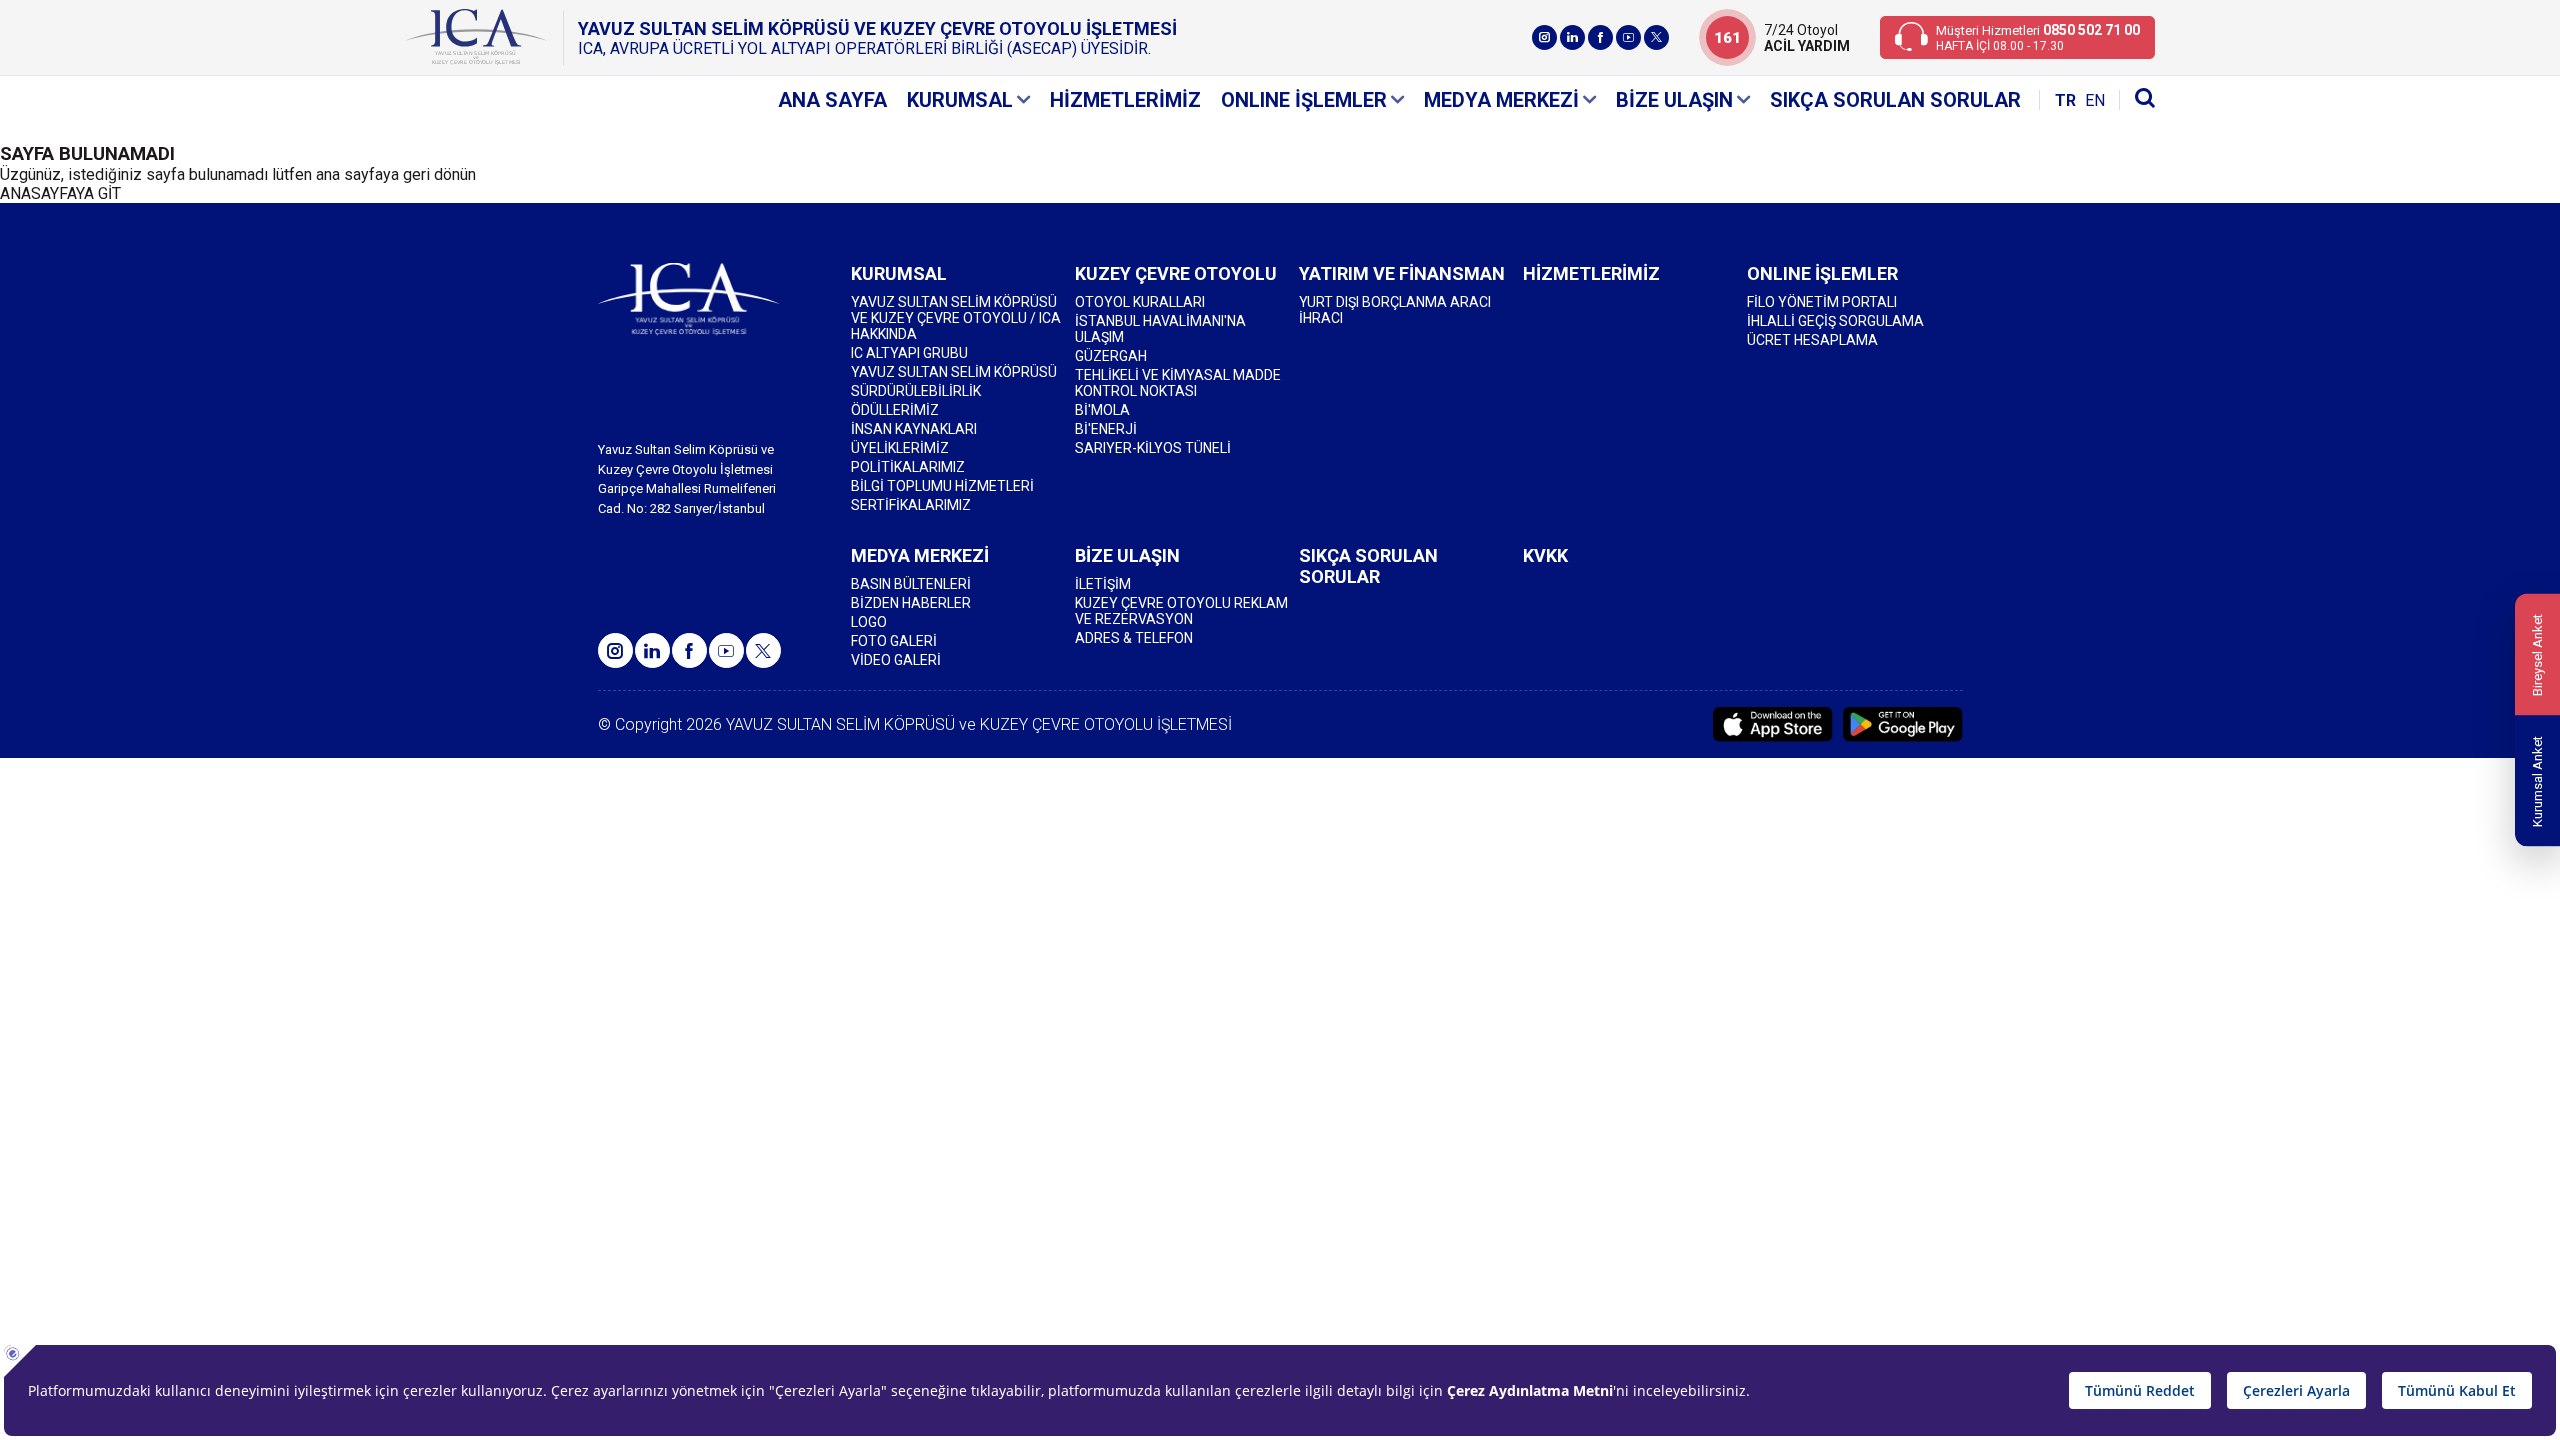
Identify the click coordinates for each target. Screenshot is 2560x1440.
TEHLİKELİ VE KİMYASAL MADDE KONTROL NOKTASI (1178, 383)
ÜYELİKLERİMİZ (900, 448)
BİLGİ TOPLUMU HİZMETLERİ (942, 486)
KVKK (1545, 555)
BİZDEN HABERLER (911, 603)
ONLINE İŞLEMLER (1304, 100)
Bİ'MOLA (1102, 410)
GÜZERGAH (1111, 356)
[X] (1656, 37)
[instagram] (1544, 37)
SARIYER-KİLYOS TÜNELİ (1153, 448)
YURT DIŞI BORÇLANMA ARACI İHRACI (1395, 310)
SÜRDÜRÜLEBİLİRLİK (916, 391)
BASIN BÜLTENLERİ (911, 584)
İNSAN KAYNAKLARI (914, 429)
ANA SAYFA (832, 100)
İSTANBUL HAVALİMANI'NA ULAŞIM (1160, 329)
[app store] (1773, 724)
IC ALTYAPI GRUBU (909, 353)
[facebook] (1600, 37)
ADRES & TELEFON (1134, 638)
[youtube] (1628, 37)
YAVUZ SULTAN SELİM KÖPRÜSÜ (954, 372)
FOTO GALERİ (894, 641)
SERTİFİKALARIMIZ (911, 505)
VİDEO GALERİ (896, 660)
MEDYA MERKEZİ (1501, 100)
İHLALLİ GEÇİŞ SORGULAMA (1835, 321)
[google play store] (1903, 724)
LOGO (869, 622)
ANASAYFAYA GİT (60, 193)
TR (2065, 100)
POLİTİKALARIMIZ (908, 467)
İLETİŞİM (1103, 584)
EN (2095, 100)
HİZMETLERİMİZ (1125, 100)
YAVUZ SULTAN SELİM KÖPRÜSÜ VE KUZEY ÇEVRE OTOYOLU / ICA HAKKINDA (956, 318)
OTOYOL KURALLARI (1140, 302)
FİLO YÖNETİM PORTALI (1822, 302)
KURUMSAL (960, 100)
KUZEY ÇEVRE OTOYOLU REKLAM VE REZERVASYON (1181, 611)
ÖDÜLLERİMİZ (895, 410)
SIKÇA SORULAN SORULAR (1895, 100)
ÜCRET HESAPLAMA (1812, 340)
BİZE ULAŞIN (1674, 100)
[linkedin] (1572, 37)
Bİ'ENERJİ (1106, 429)
